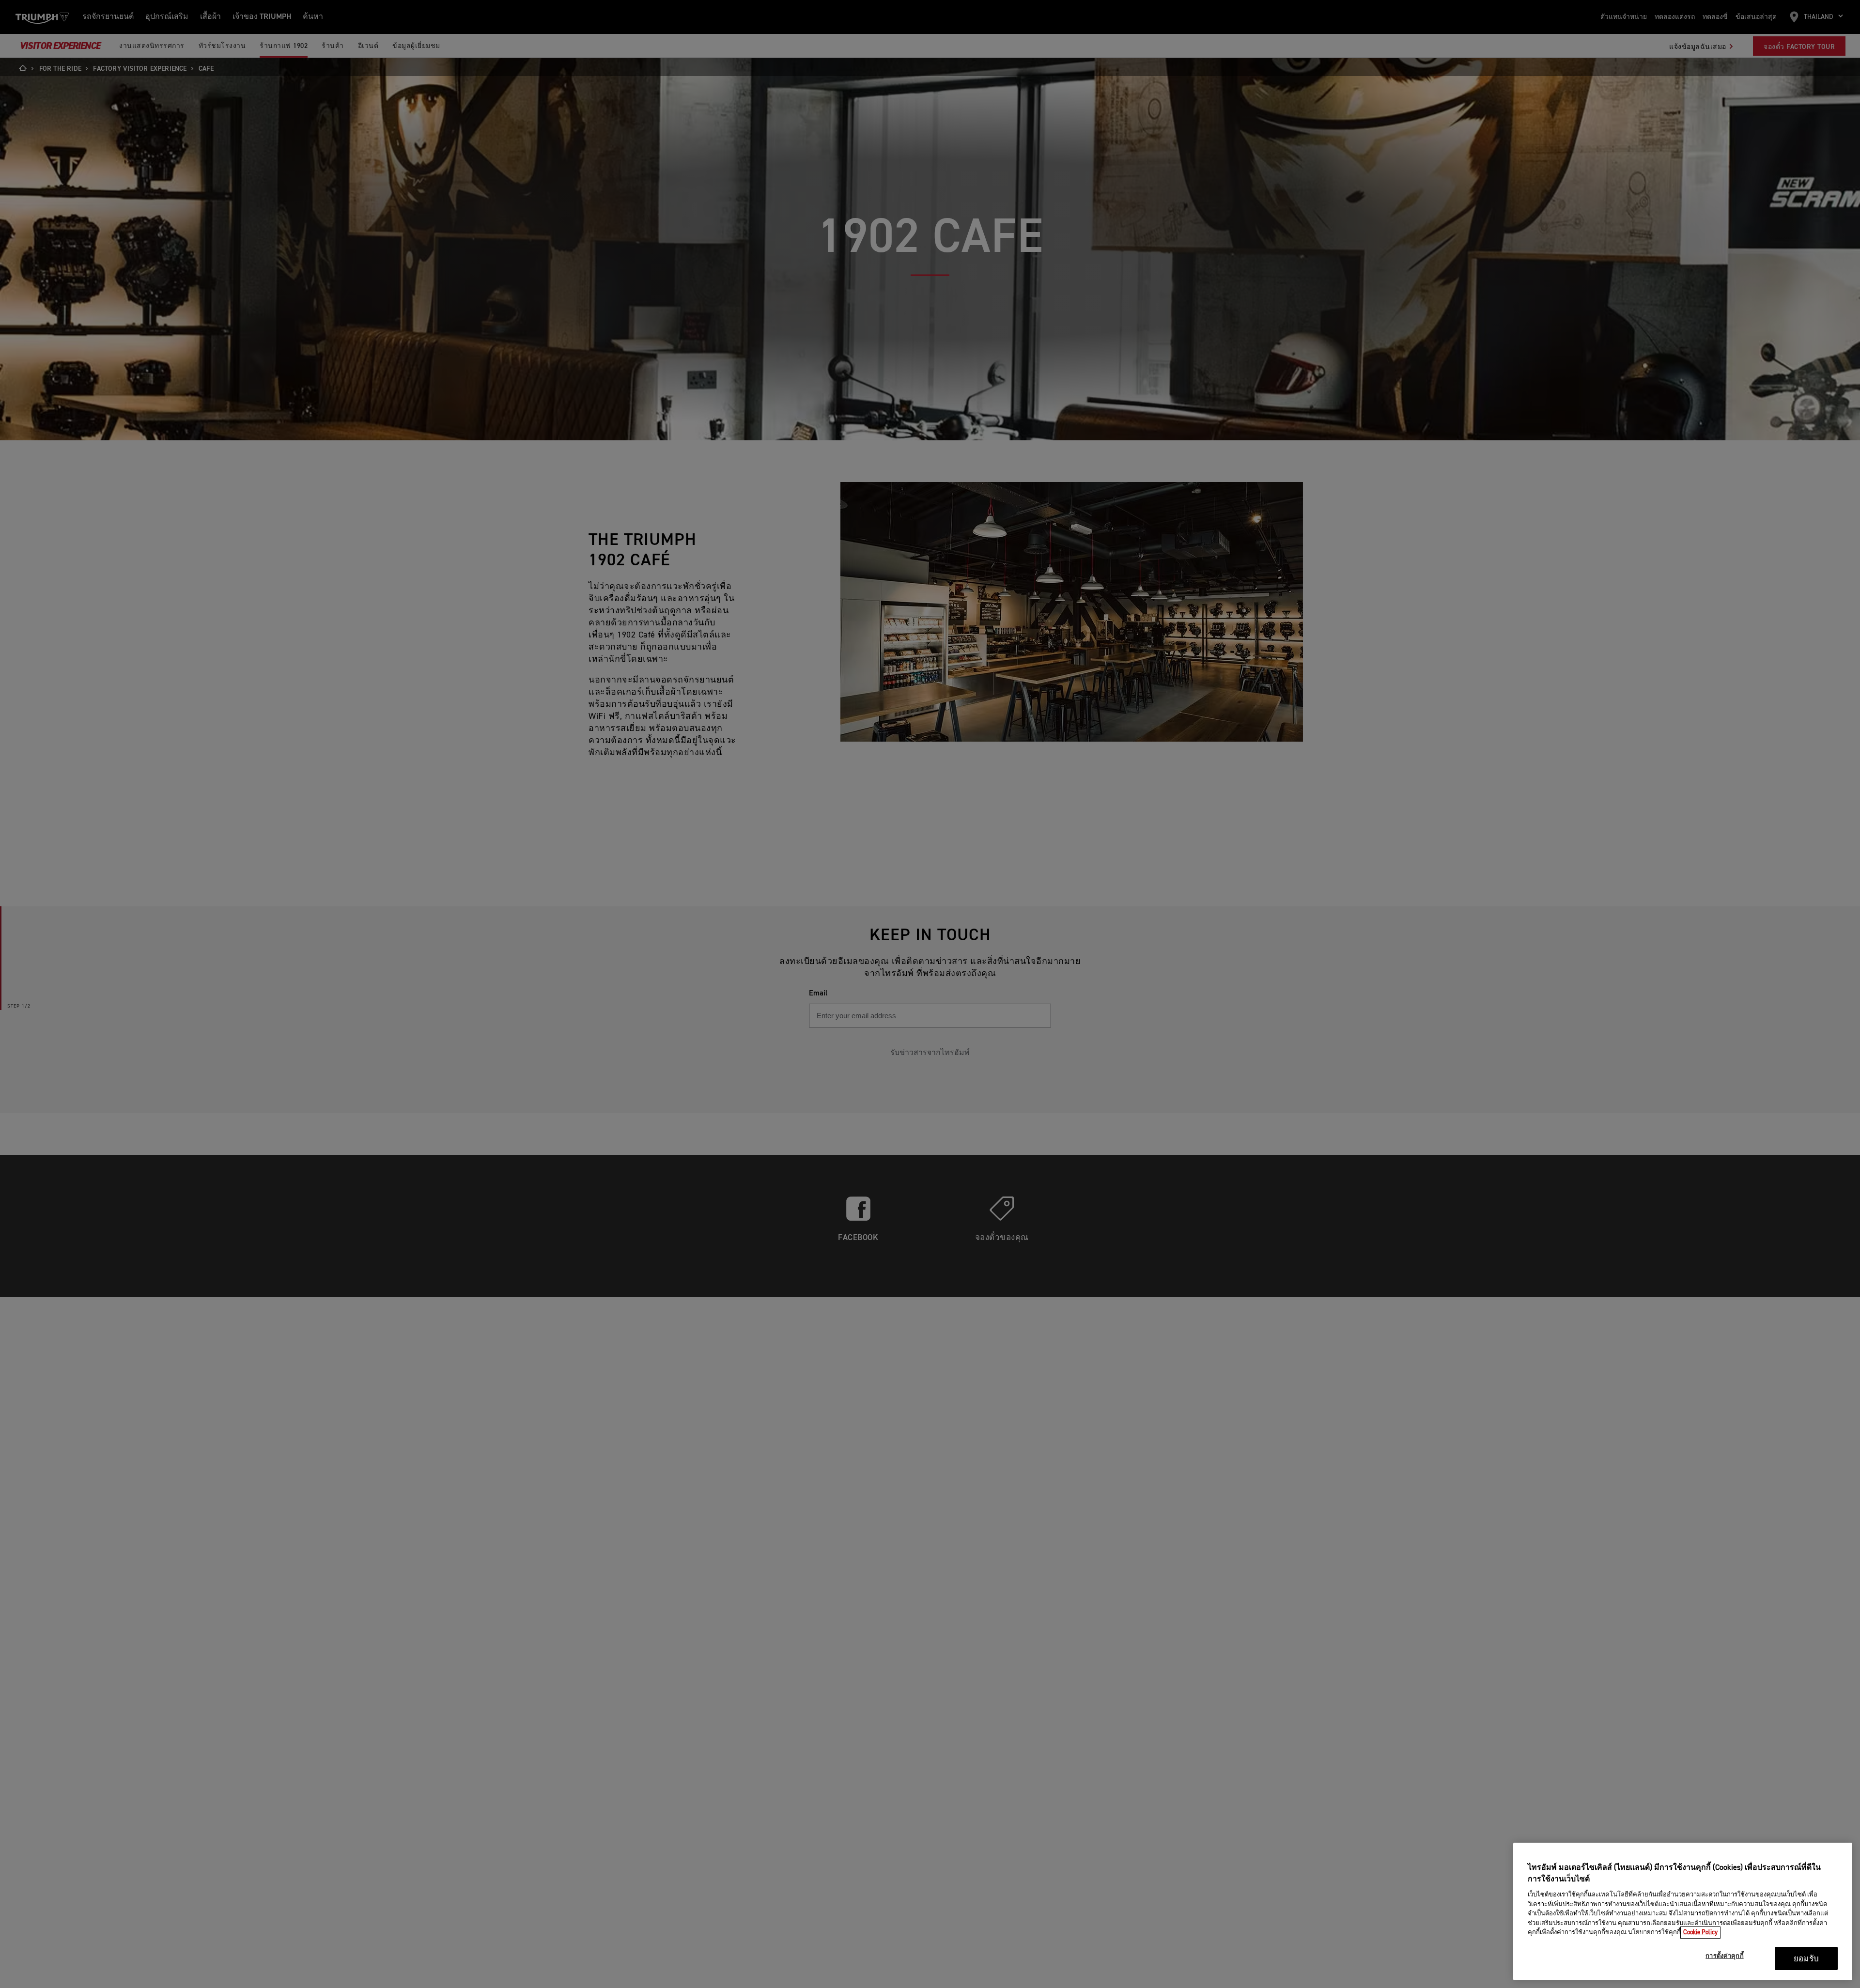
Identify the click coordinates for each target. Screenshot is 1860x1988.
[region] (1683, 1911)
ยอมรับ (1806, 1959)
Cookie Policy (1700, 1933)
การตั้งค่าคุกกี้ (1724, 1957)
